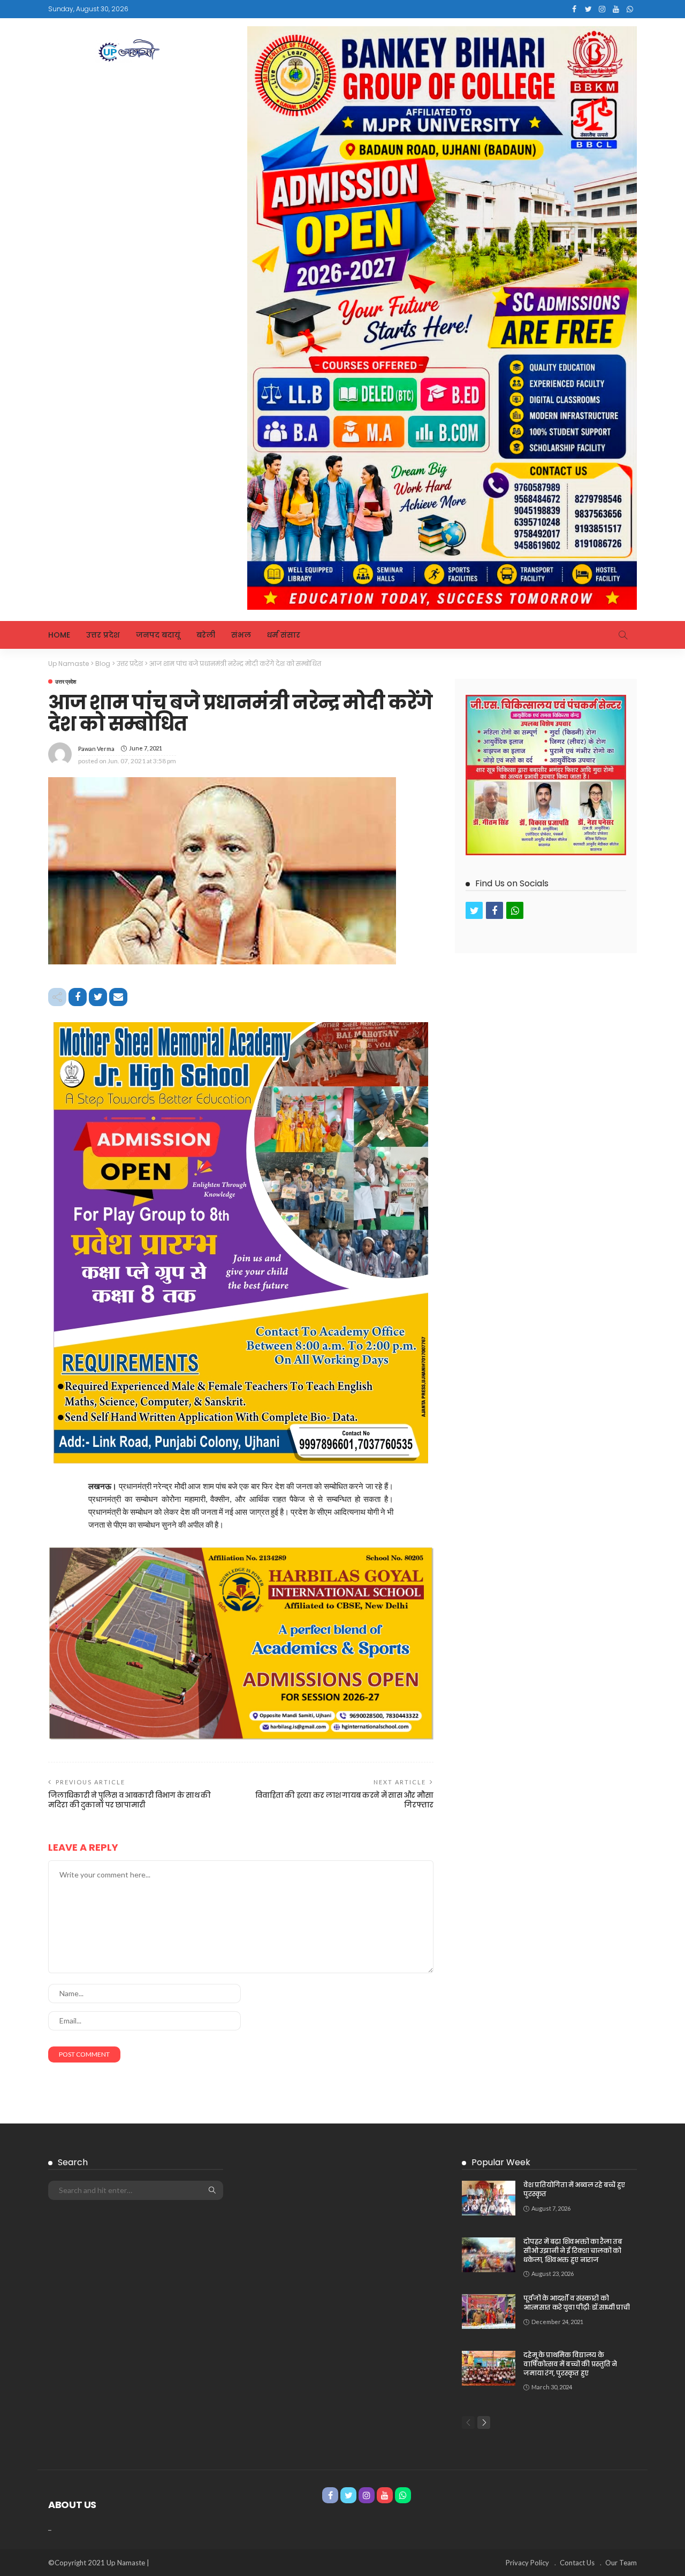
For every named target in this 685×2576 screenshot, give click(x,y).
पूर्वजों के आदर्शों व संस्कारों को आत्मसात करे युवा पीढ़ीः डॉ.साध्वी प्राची (576, 2303)
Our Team (621, 2563)
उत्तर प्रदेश (103, 635)
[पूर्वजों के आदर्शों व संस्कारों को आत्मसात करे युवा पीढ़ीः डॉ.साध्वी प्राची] (489, 2311)
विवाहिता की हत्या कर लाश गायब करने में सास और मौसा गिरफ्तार (344, 1800)
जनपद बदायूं (158, 635)
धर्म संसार (284, 635)
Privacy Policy (527, 2563)
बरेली (206, 635)
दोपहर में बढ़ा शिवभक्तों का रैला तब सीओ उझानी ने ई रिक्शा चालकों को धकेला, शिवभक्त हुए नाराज (573, 2251)
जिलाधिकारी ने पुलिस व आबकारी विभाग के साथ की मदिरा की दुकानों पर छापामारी (130, 1800)
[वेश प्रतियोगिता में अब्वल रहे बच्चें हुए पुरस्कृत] (489, 2198)
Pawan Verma (96, 749)
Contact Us (577, 2563)
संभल (241, 635)
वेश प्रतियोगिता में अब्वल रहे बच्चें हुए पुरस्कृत (574, 2189)
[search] (623, 635)
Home (59, 635)
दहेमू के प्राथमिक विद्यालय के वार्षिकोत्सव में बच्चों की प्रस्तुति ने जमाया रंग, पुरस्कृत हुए (570, 2364)
